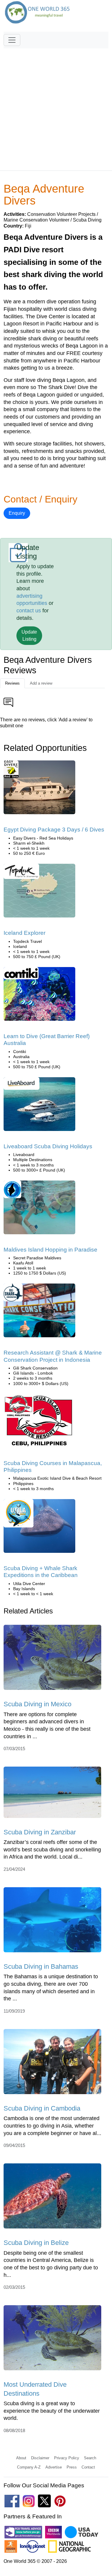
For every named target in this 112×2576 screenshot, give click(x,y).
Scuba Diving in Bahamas (41, 1966)
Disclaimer (40, 2458)
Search (90, 2458)
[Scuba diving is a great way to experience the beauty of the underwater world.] (52, 2340)
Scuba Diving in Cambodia (42, 2108)
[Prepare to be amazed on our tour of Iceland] (39, 893)
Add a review (41, 683)
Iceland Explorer (24, 933)
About (21, 2458)
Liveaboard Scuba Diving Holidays (48, 1146)
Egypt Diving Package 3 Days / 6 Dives (54, 830)
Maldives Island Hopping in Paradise (50, 1250)
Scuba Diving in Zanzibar (40, 1832)
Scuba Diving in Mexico (37, 1704)
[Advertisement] (56, 107)
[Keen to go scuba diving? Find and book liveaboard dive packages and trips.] (39, 1106)
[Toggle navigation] (12, 40)
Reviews (12, 683)
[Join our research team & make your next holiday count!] (39, 1313)
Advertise (54, 2467)
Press (72, 2467)
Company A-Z (29, 2467)
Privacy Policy (67, 2458)
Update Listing (29, 635)
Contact (88, 2467)
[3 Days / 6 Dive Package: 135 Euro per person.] (39, 790)
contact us (29, 611)
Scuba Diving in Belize (36, 2243)
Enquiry (17, 513)
